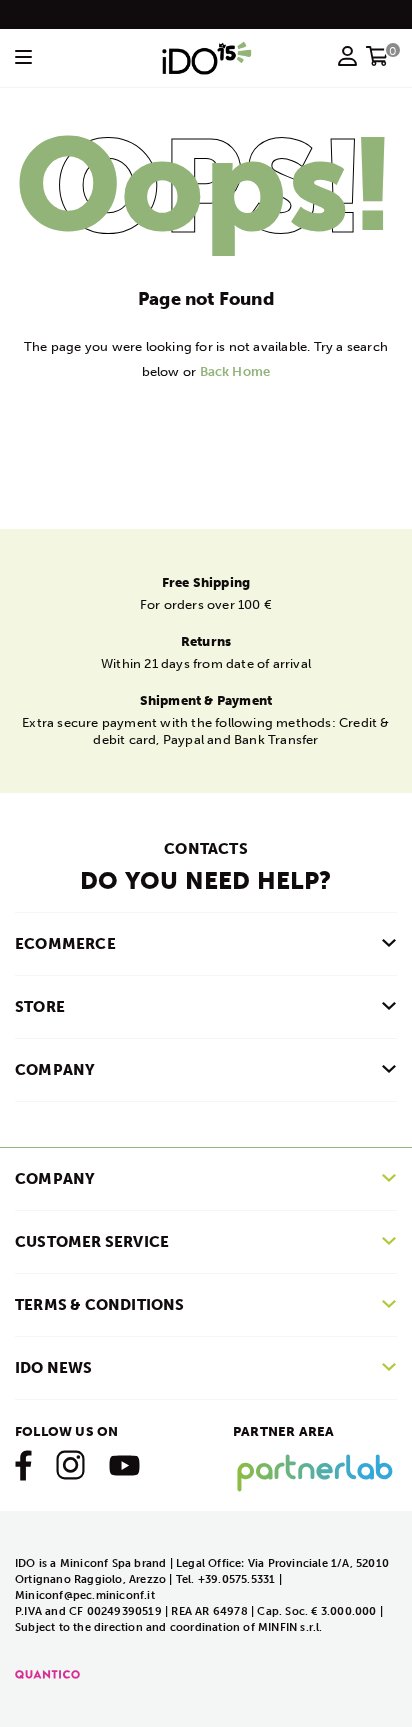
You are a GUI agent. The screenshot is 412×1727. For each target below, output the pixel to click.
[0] (377, 62)
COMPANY (55, 1070)
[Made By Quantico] (47, 1673)
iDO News (54, 1368)
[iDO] (207, 58)
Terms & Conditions (100, 1305)
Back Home (235, 371)
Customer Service (92, 1242)
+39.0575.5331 (238, 1579)
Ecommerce (65, 944)
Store (40, 1007)
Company (55, 1179)
